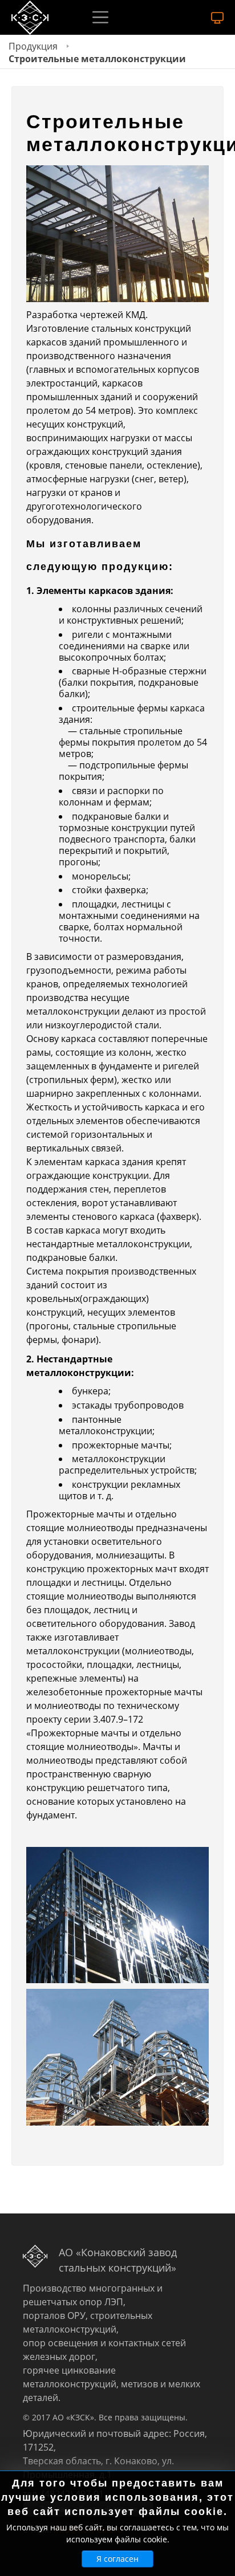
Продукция (33, 46)
